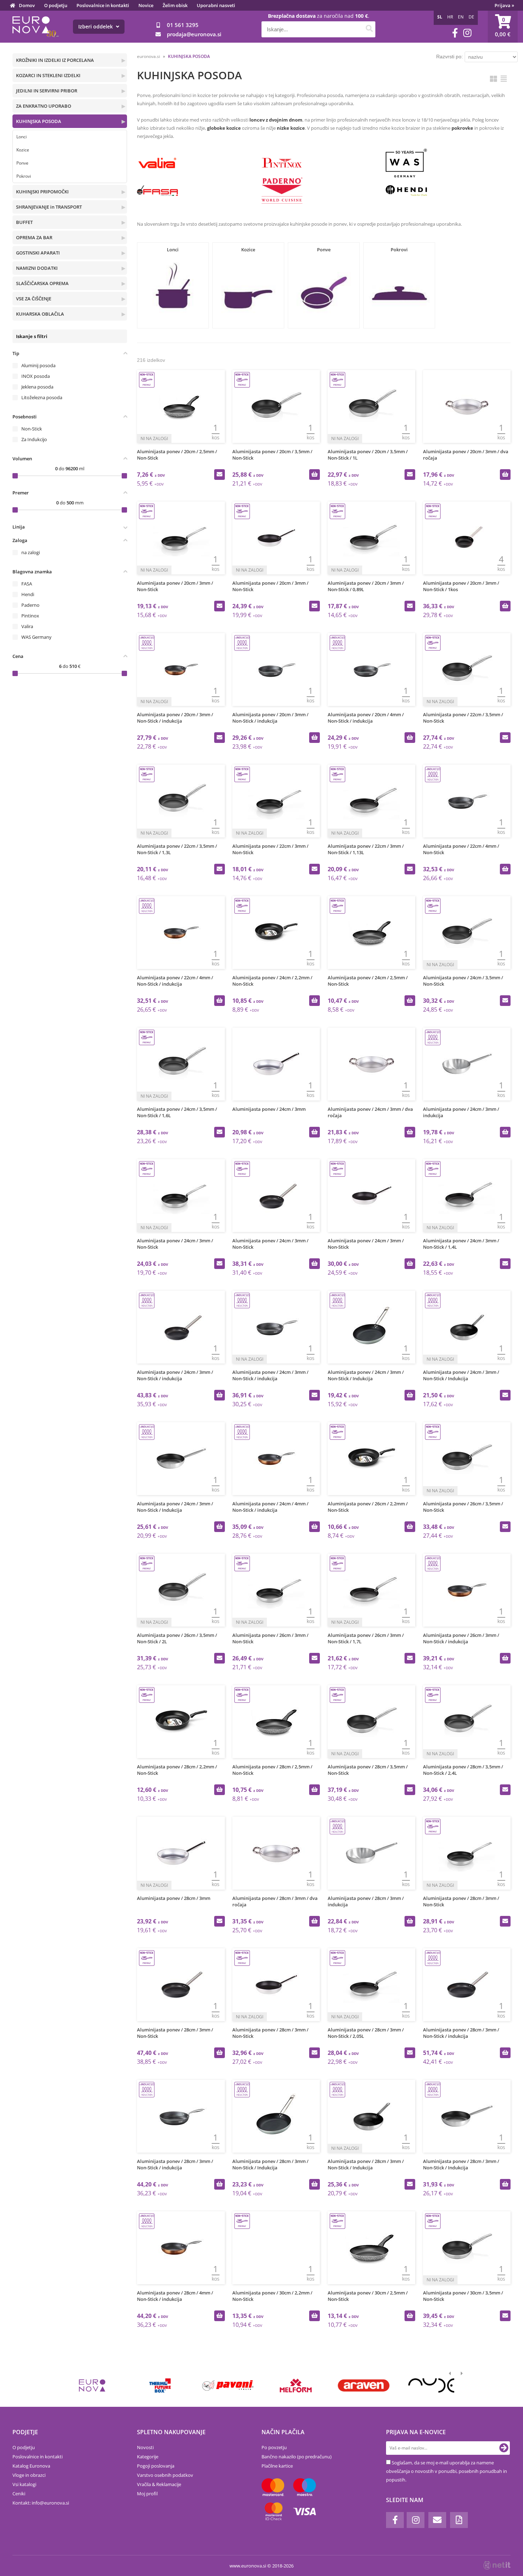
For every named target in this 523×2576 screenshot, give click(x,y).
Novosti (145, 2447)
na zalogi (31, 552)
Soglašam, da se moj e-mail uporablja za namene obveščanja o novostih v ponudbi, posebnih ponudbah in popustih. (447, 2471)
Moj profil (147, 2494)
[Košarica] (503, 27)
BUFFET (24, 222)
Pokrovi (24, 176)
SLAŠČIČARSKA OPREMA (42, 283)
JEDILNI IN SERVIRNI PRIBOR (47, 91)
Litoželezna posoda (42, 397)
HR (450, 17)
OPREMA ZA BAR (34, 237)
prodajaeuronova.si (194, 34)
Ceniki (19, 2494)
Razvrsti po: (450, 57)
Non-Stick (32, 429)
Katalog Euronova (31, 2466)
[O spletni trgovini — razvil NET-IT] (497, 2565)
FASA (27, 584)
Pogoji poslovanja (156, 2466)
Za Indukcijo (34, 439)
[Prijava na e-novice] (504, 2448)
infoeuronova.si (50, 2503)
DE (471, 17)
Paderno (30, 605)
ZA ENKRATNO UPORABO (44, 106)
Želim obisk (175, 5)
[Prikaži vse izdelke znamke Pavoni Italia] (228, 2385)
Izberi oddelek (96, 26)
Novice (146, 5)
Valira (27, 626)
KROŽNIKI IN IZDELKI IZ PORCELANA (55, 60)
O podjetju (56, 5)
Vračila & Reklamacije (159, 2484)
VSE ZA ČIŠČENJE (34, 299)
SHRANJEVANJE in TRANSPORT (49, 207)
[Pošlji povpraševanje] (220, 475)
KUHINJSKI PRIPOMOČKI (42, 192)
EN (461, 17)
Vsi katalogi (24, 2484)
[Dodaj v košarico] (315, 475)
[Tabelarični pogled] (504, 79)
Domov (27, 5)
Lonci (22, 137)
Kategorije (148, 2457)
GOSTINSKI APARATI (38, 253)
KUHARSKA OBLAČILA (40, 314)
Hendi (28, 594)
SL (440, 17)
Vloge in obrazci (29, 2475)
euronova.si (149, 56)
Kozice (23, 150)
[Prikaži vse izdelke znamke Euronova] (92, 2385)
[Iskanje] (369, 29)
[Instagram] (467, 33)
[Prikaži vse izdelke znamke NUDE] (431, 2385)
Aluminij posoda (38, 365)
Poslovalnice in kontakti (103, 5)
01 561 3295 (183, 25)
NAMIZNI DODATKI (37, 268)
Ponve (22, 163)
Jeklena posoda (37, 387)
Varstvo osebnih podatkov (165, 2475)
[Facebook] (455, 33)
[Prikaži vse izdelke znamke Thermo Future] (160, 2385)
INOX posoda (36, 376)
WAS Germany (36, 637)
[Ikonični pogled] (493, 79)
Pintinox (30, 616)
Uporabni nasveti (216, 5)
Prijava (504, 5)
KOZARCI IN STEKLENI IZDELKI (48, 75)
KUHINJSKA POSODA (39, 121)
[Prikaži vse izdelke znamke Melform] (296, 2385)
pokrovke (462, 128)
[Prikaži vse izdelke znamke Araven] (363, 2385)
